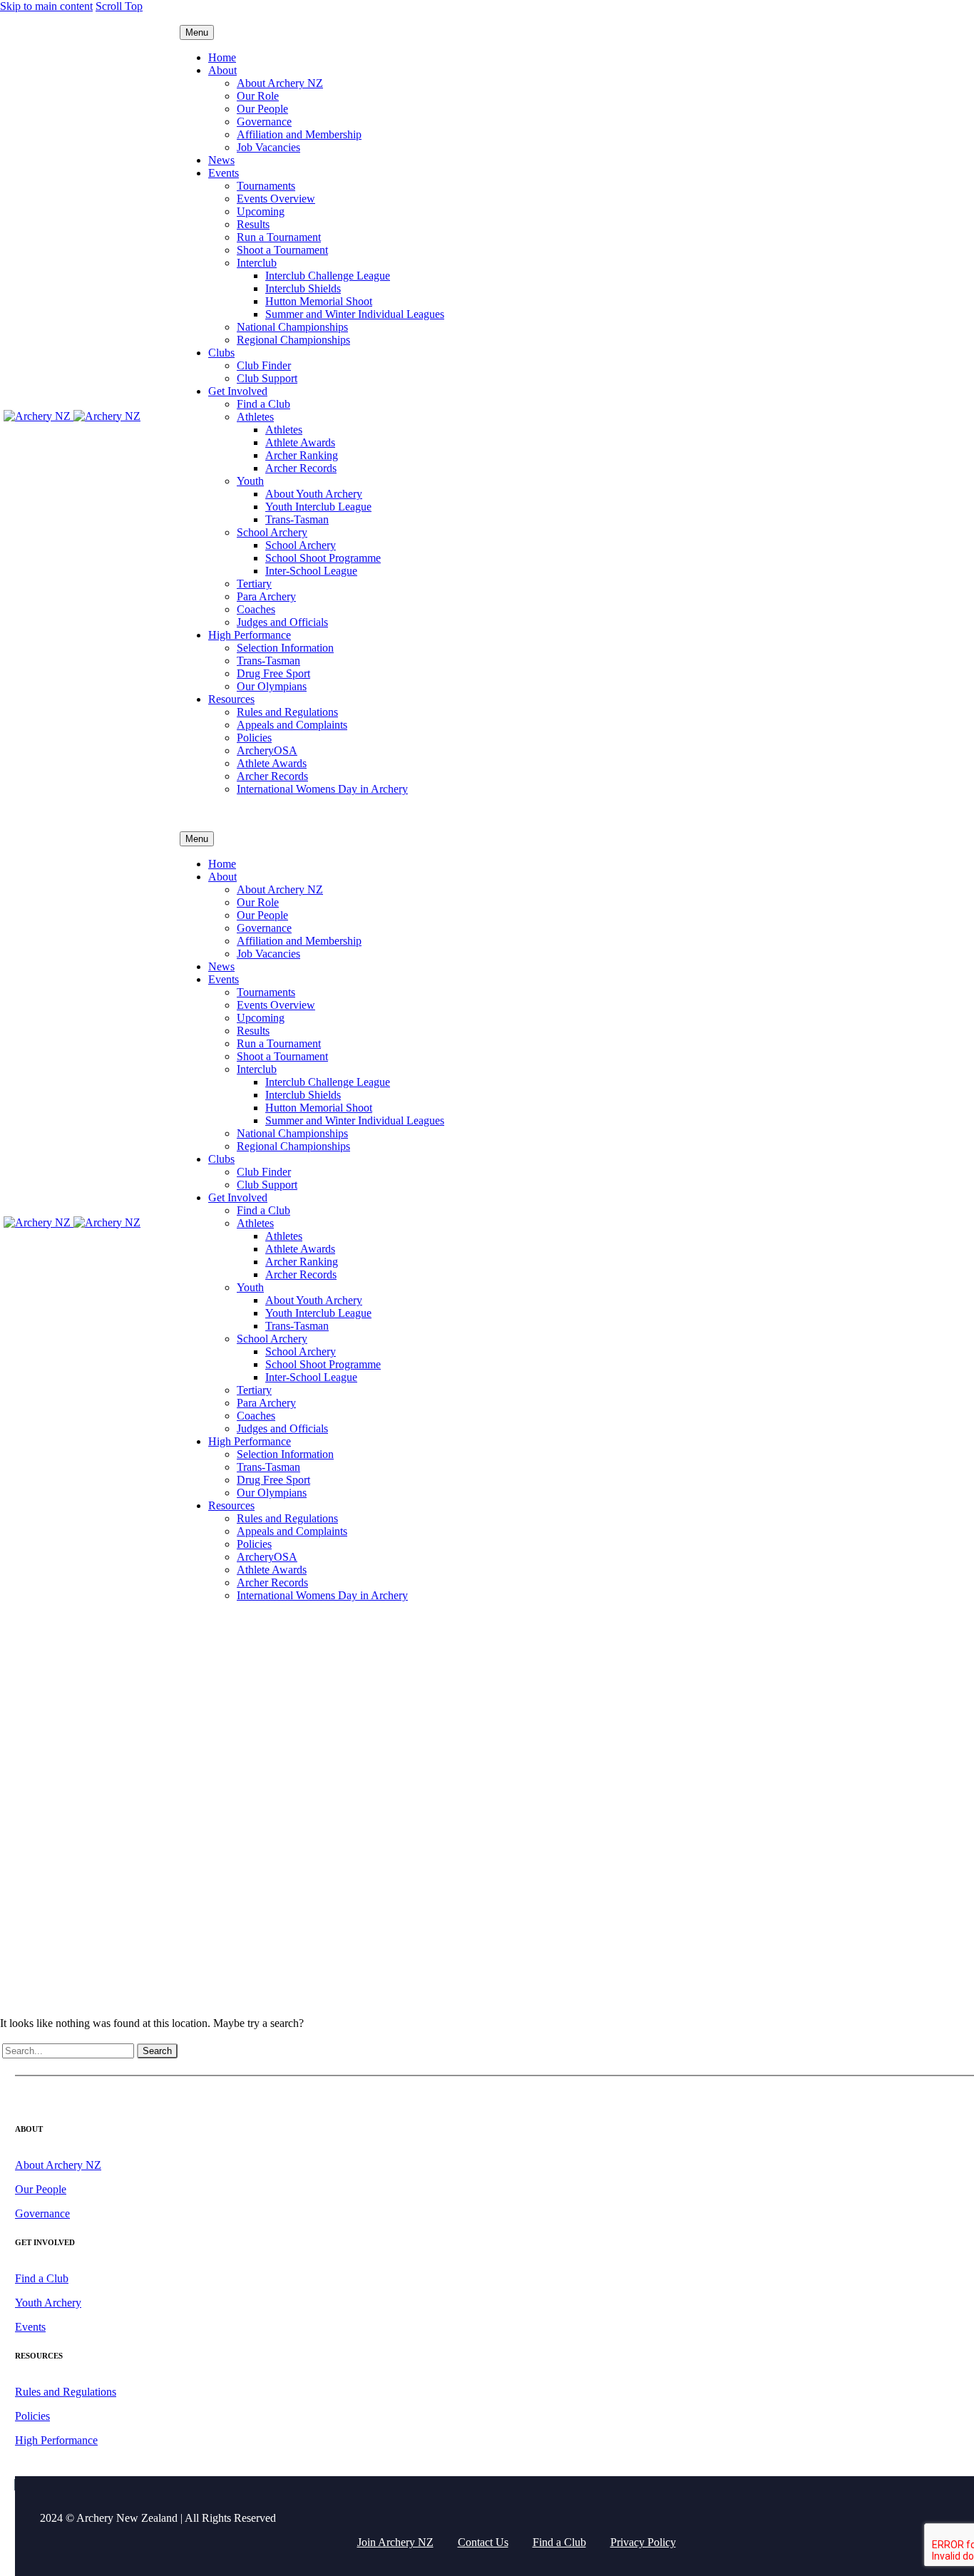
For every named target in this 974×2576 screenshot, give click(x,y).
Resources (231, 699)
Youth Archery (48, 2303)
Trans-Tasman (297, 519)
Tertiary (254, 584)
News (221, 160)
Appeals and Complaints (292, 725)
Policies (254, 738)
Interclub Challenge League (328, 276)
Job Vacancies (268, 147)
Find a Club (263, 404)
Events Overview (276, 199)
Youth (250, 481)
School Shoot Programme (323, 558)
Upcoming (261, 211)
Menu (197, 32)
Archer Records (301, 468)
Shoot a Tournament (282, 250)
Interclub (257, 263)
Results (253, 224)
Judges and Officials (282, 622)
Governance (264, 122)
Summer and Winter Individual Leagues (355, 314)
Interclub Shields (303, 288)
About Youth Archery (314, 494)
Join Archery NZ (395, 2542)
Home (222, 57)
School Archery (272, 532)
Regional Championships (293, 340)
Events (224, 173)
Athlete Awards (300, 442)
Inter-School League (311, 571)
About (222, 70)
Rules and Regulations (287, 712)
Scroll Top (119, 6)
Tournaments (266, 186)
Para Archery (266, 596)
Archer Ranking (302, 455)
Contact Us (483, 2542)
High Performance (250, 635)
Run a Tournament (279, 237)
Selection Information (285, 648)
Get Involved (238, 391)
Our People (262, 109)
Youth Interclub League (318, 507)
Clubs (221, 353)
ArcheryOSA (267, 750)
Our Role (258, 96)
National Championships (292, 327)
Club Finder (264, 365)
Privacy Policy (643, 2542)
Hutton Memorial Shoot (319, 301)
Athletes (255, 417)
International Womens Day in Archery (322, 789)
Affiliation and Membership (299, 134)
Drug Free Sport (273, 673)
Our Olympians (272, 686)
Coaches (256, 609)
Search (157, 2051)
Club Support (267, 378)
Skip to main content (46, 6)
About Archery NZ (280, 83)
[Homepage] (72, 416)
